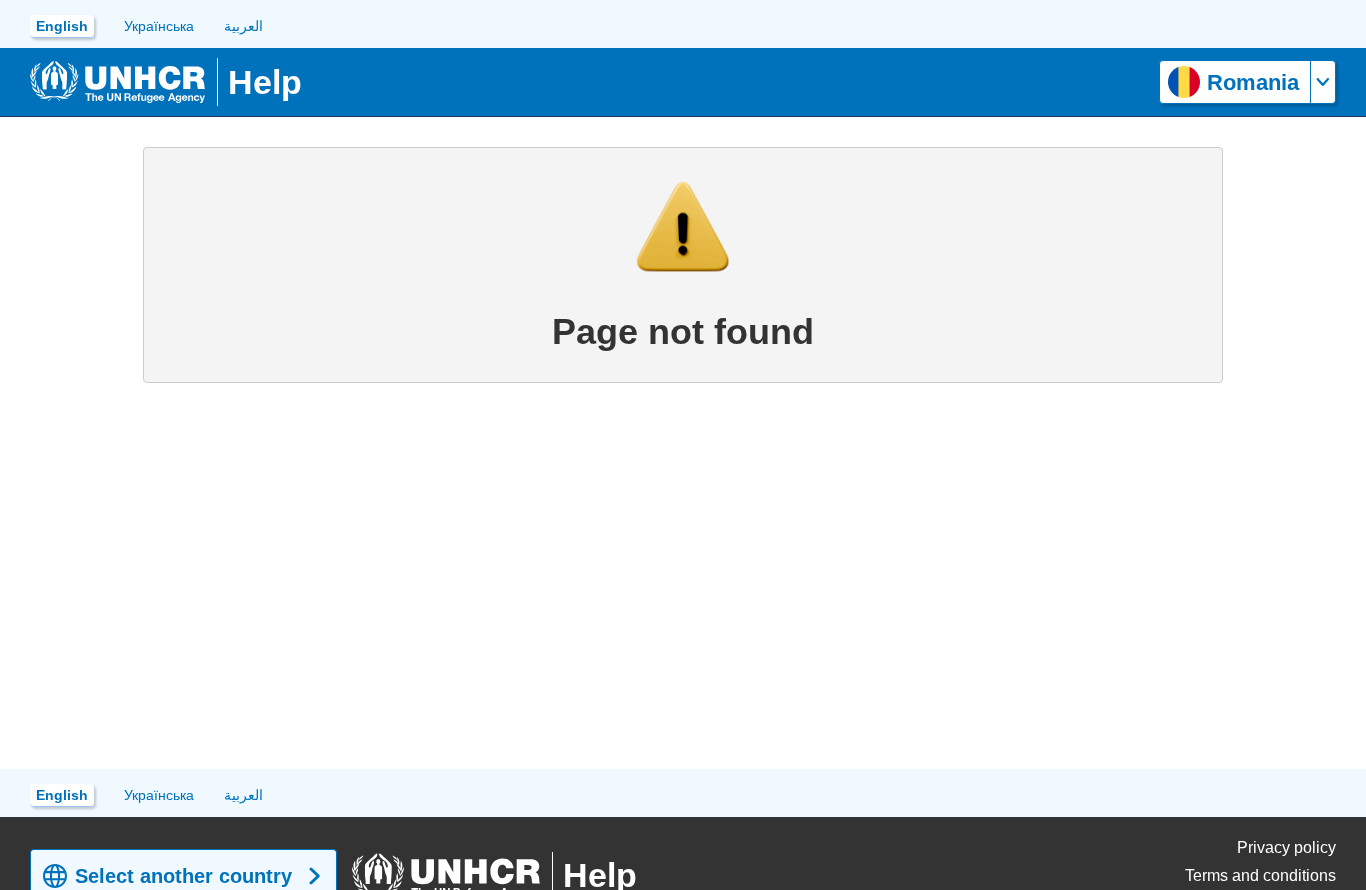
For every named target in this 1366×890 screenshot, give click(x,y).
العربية (243, 26)
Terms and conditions (1260, 875)
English (62, 26)
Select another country (183, 876)
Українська (159, 26)
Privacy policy (1286, 847)
